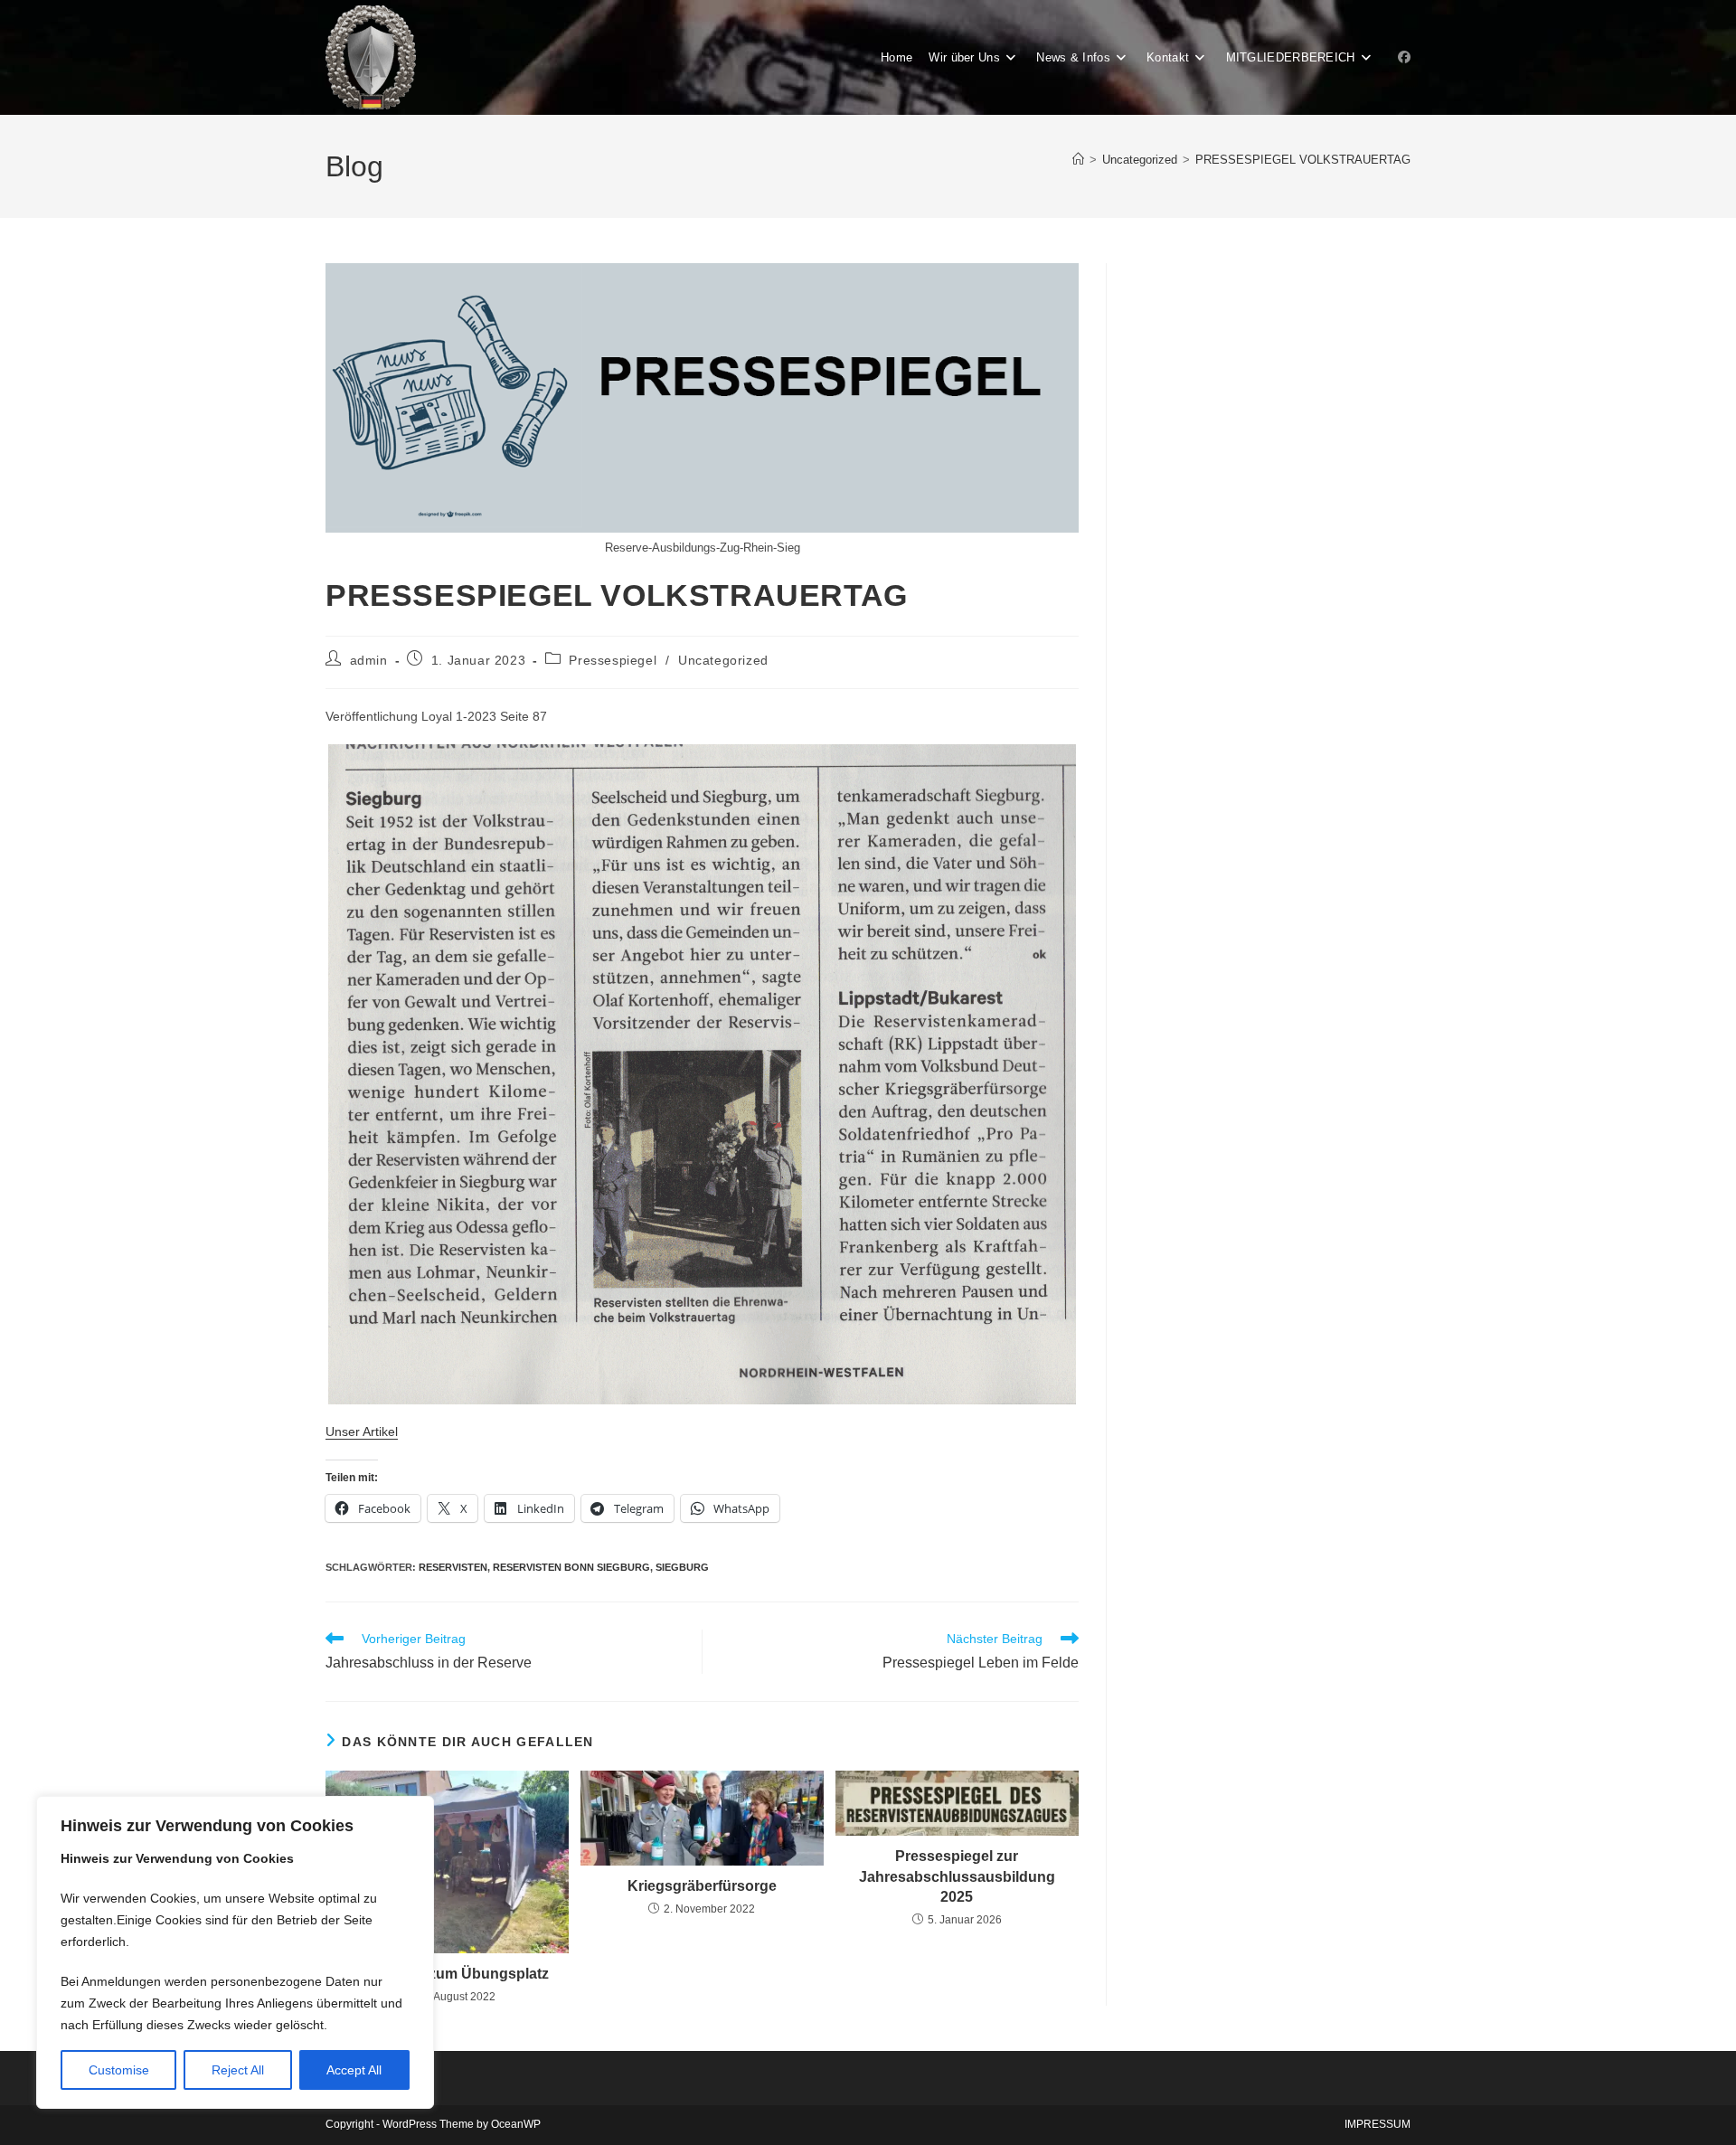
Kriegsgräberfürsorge (702, 1886)
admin (369, 660)
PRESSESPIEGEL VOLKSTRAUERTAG (1303, 160)
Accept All (354, 2070)
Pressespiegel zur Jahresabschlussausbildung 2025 (957, 1876)
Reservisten (453, 1567)
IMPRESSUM (1377, 2124)
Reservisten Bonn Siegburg (571, 1567)
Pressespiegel (613, 660)
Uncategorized (723, 660)
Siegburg (682, 1567)
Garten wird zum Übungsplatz (448, 1974)
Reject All (238, 2070)
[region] (235, 1952)
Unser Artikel (362, 1432)
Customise (119, 2070)
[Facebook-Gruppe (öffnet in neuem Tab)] (1404, 57)
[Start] (1078, 160)
